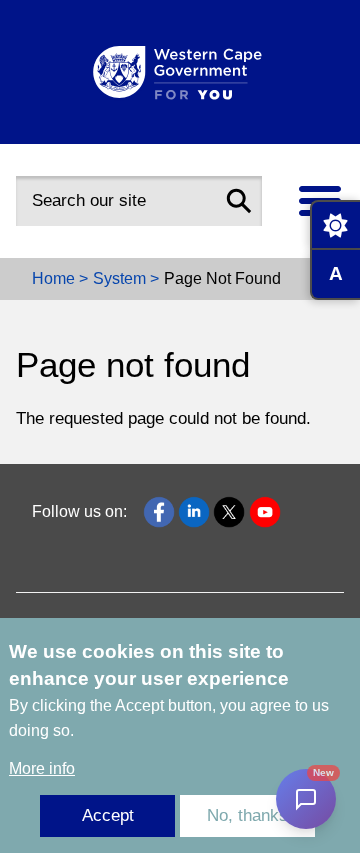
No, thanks (247, 815)
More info (42, 768)
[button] (239, 201)
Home (53, 278)
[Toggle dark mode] (335, 225)
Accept (108, 815)
